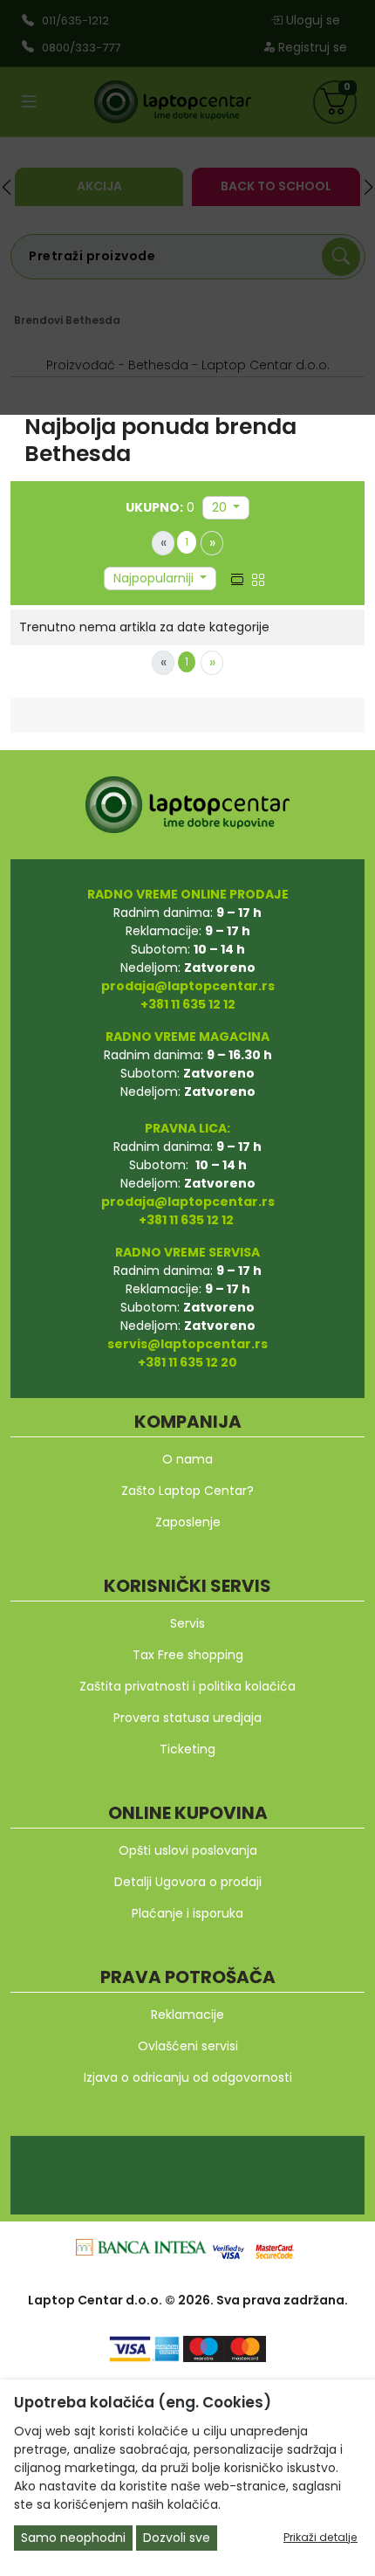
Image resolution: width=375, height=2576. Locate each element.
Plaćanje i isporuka (187, 1913)
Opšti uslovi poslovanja (188, 1850)
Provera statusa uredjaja (187, 1718)
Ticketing (187, 1749)
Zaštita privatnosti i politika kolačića (187, 1686)
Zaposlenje (188, 1522)
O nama (187, 1459)
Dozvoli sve (177, 2538)
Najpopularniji (155, 578)
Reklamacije (187, 2015)
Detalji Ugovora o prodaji (188, 1882)
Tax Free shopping (188, 1655)
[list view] (237, 578)
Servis (187, 1623)
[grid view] (258, 578)
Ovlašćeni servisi (188, 2046)
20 (221, 507)
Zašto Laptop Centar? (187, 1491)
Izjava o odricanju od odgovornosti (188, 2077)
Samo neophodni (73, 2538)
